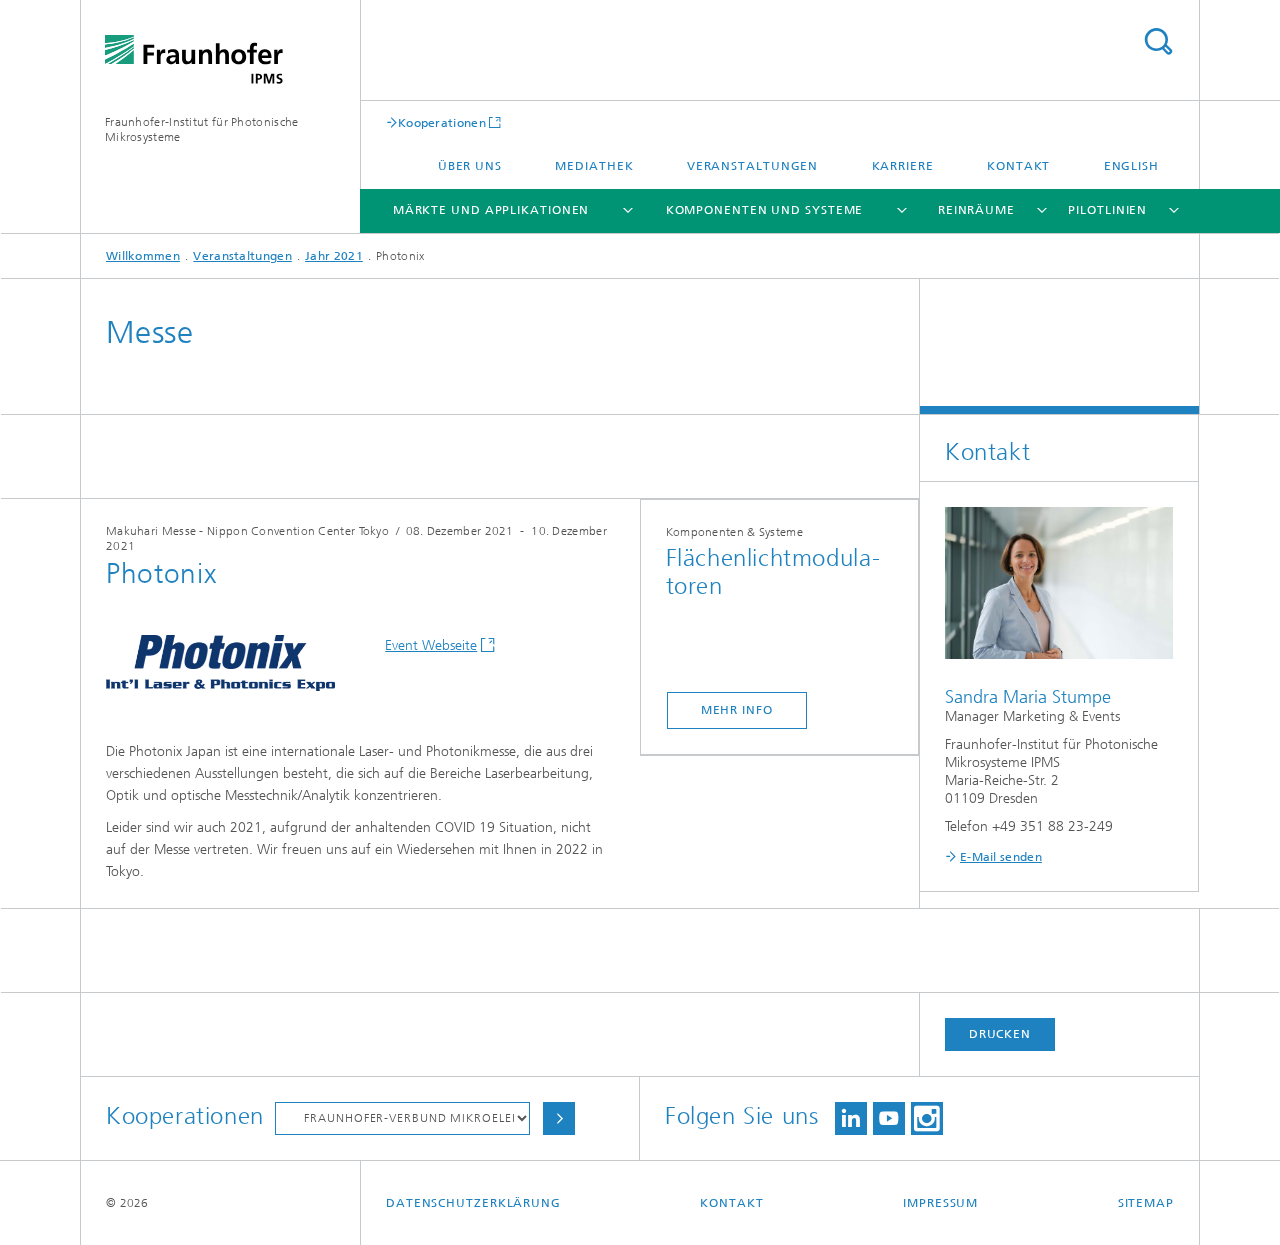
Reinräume (976, 210)
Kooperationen (442, 122)
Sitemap (1146, 1203)
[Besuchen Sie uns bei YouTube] (889, 1118)
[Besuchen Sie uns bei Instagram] (927, 1118)
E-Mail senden (1001, 857)
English (1131, 166)
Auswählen (559, 1118)
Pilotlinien (1107, 210)
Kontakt (1018, 166)
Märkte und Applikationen (491, 210)
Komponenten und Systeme (765, 210)
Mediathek (594, 166)
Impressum (940, 1203)
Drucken (1000, 1034)
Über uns (470, 166)
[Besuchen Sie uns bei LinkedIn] (851, 1118)
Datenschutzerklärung (473, 1203)
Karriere (903, 166)
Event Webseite (431, 645)
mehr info (737, 710)
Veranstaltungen (753, 166)
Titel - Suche (1158, 41)
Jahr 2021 (334, 256)
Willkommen (143, 256)
